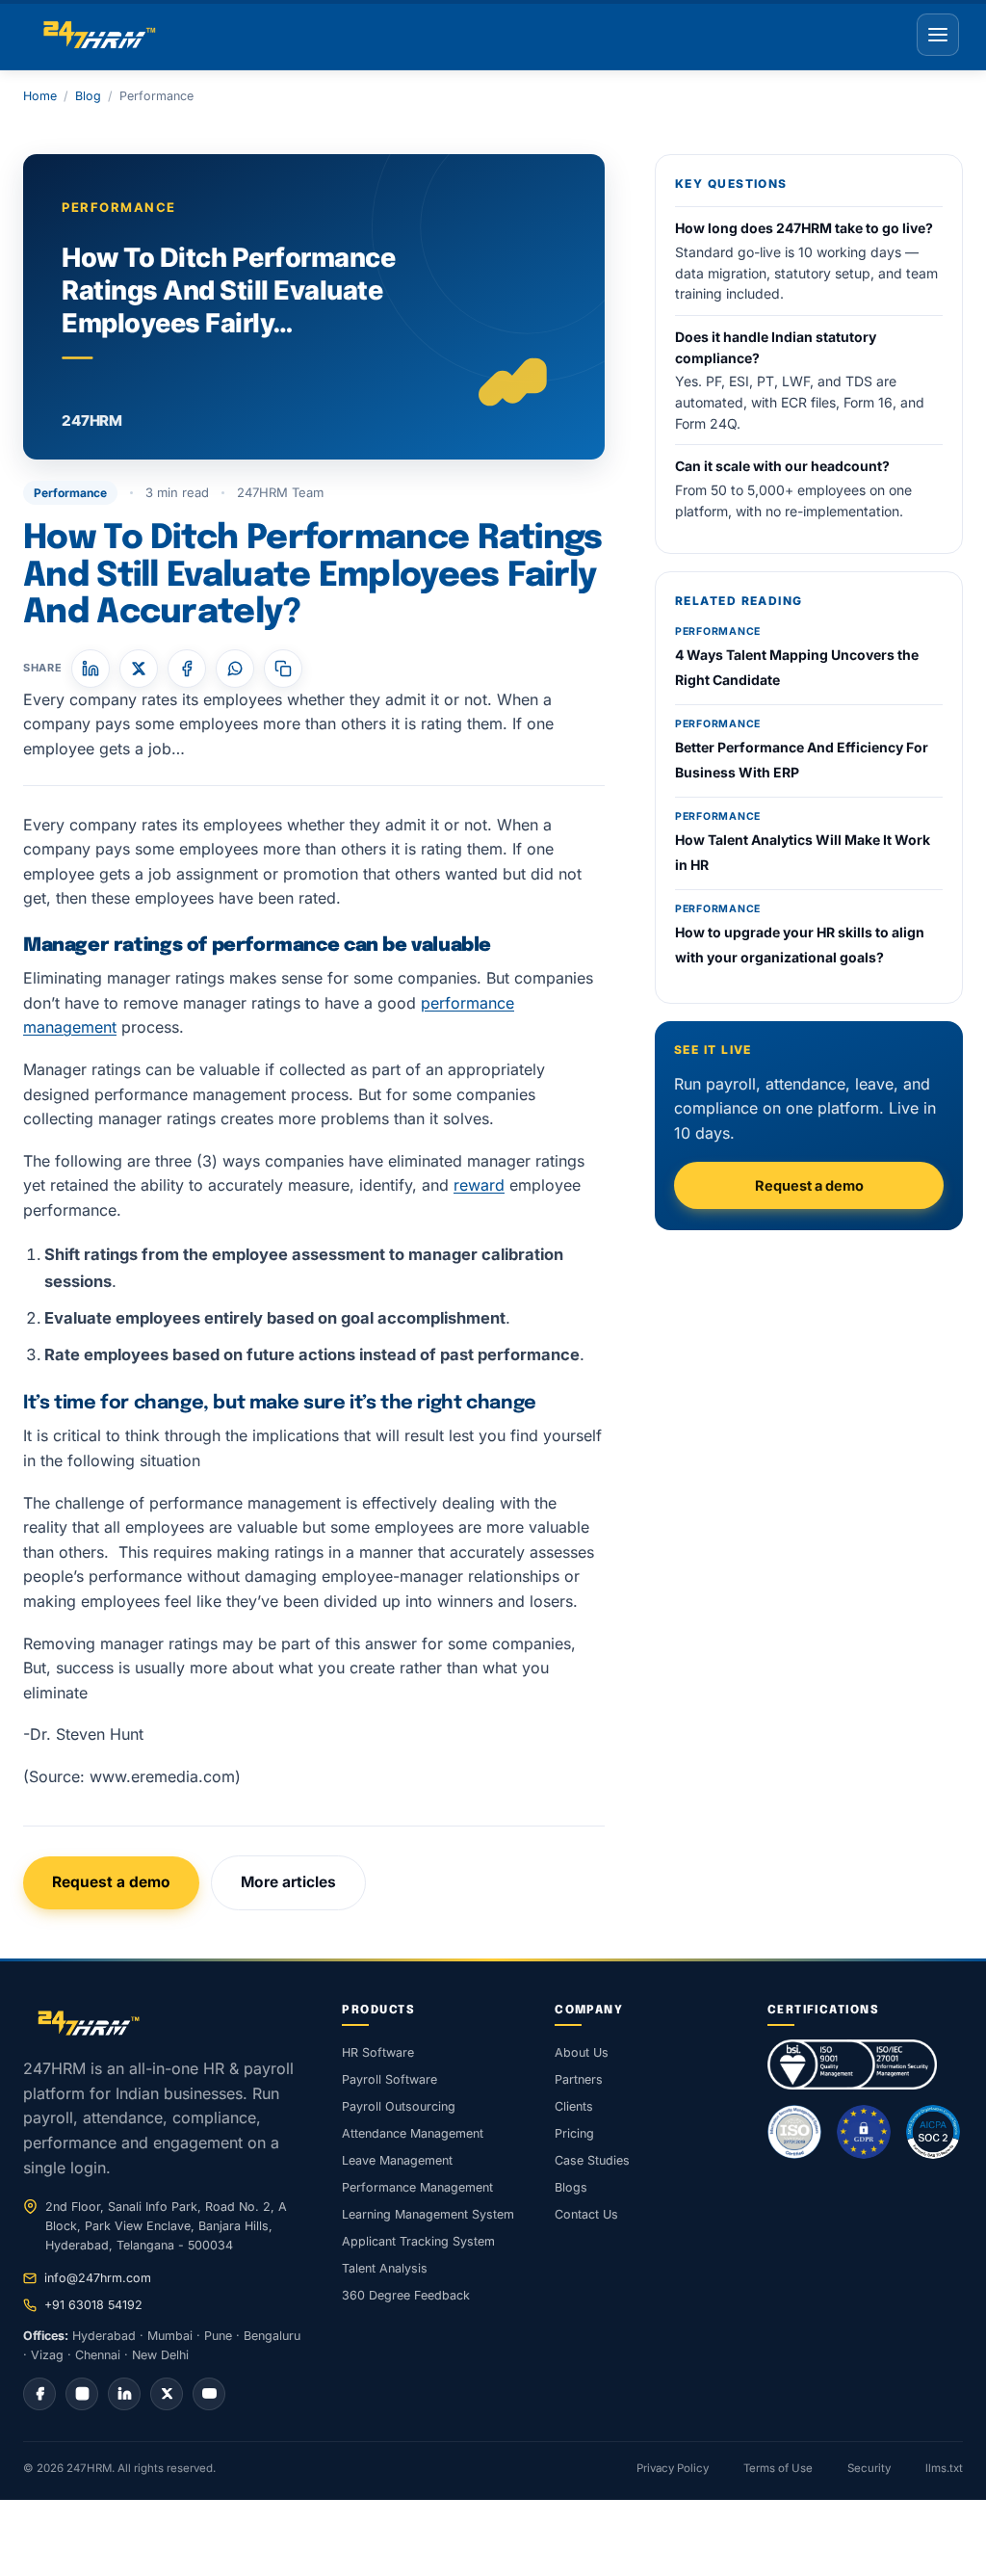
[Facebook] (39, 2394)
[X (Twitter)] (167, 2394)
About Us (582, 2052)
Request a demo (111, 1882)
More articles (288, 1882)
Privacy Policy (673, 2468)
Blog (88, 96)
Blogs (571, 2187)
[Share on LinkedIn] (91, 669)
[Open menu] (938, 35)
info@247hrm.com (98, 2278)
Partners (579, 2079)
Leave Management (397, 2160)
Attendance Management (413, 2133)
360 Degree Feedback (406, 2295)
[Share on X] (139, 669)
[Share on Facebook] (187, 669)
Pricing (574, 2133)
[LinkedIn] (124, 2394)
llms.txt (944, 2468)
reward (479, 1185)
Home (40, 96)
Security (869, 2468)
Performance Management (417, 2187)
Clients (574, 2106)
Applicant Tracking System (418, 2241)
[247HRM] (97, 35)
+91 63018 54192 (93, 2305)
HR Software (378, 2052)
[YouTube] (209, 2394)
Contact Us (586, 2214)
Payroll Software (389, 2079)
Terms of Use (778, 2468)
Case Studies (592, 2160)
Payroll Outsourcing (399, 2106)
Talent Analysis (385, 2268)
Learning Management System (428, 2214)
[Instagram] (82, 2394)
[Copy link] (283, 669)
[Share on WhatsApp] (235, 669)
